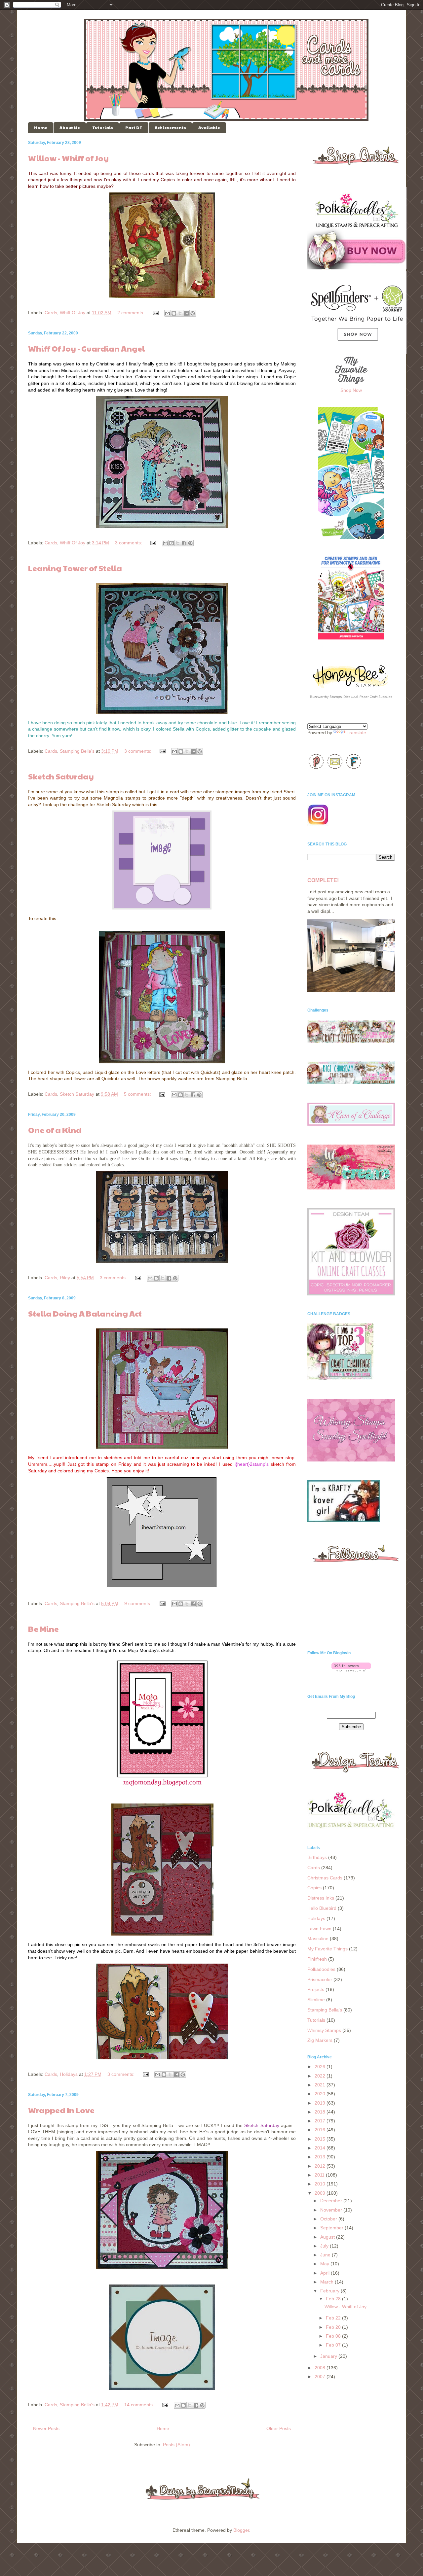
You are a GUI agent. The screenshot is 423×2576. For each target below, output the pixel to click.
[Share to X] (180, 313)
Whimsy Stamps (324, 2030)
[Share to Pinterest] (193, 313)
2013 (321, 2157)
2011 (320, 2175)
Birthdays (317, 1857)
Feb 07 (334, 2345)
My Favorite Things (327, 1949)
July (325, 2246)
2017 (321, 2121)
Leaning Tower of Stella (75, 568)
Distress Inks (321, 1898)
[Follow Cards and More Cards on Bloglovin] (351, 1670)
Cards (51, 313)
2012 (321, 2166)
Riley (65, 1278)
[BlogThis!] (174, 313)
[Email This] (168, 313)
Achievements (170, 127)
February (330, 2291)
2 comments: (132, 313)
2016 (321, 2130)
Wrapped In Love (61, 2110)
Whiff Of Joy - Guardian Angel (86, 348)
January (329, 2356)
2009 (321, 2193)
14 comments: (140, 2405)
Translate (356, 733)
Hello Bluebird (322, 1908)
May (325, 2264)
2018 (321, 2112)
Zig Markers (320, 2040)
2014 (321, 2148)
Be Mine (43, 1629)
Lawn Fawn (319, 1929)
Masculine (318, 1939)
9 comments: (138, 1603)
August (328, 2237)
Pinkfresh (317, 1959)
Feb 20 (334, 2327)
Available (209, 127)
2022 (321, 2076)
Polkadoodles (321, 1969)
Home (41, 127)
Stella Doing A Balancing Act (85, 1313)
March (327, 2282)
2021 (321, 2085)
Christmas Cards (325, 1878)
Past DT (134, 127)
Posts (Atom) (176, 2445)
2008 (321, 2368)
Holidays (69, 2074)
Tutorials (103, 127)
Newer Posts (46, 2428)
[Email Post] (155, 313)
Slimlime (316, 2000)
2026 (321, 2067)
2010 (321, 2184)
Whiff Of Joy (73, 313)
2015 (321, 2139)
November (332, 2210)
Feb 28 (334, 2299)
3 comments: (129, 543)
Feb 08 (334, 2336)
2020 (321, 2094)
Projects (316, 1989)
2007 (321, 2377)
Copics (314, 1888)
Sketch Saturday (61, 776)
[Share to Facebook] (186, 313)
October (329, 2219)
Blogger (241, 2530)
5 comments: (138, 1094)
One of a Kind (55, 1130)
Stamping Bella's (77, 751)
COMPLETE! (323, 880)
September (332, 2228)
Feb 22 (334, 2318)
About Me (70, 127)
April (326, 2273)
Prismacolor (320, 1979)
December (332, 2201)
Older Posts (279, 2428)
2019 (321, 2103)
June (326, 2255)
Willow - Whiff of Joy (68, 158)
